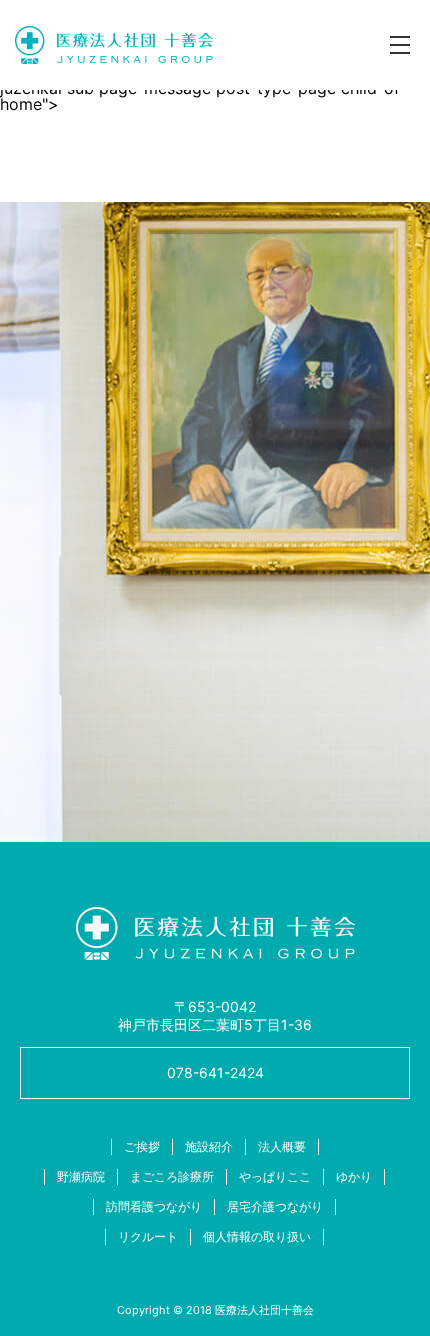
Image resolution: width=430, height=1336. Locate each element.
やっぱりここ (275, 1176)
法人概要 (282, 1146)
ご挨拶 (142, 1146)
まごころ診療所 (172, 1176)
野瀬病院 (81, 1176)
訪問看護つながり (154, 1206)
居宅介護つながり (275, 1206)
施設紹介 (209, 1146)
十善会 (114, 45)
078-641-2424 (215, 1072)
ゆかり (354, 1176)
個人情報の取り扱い (257, 1236)
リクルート (148, 1236)
